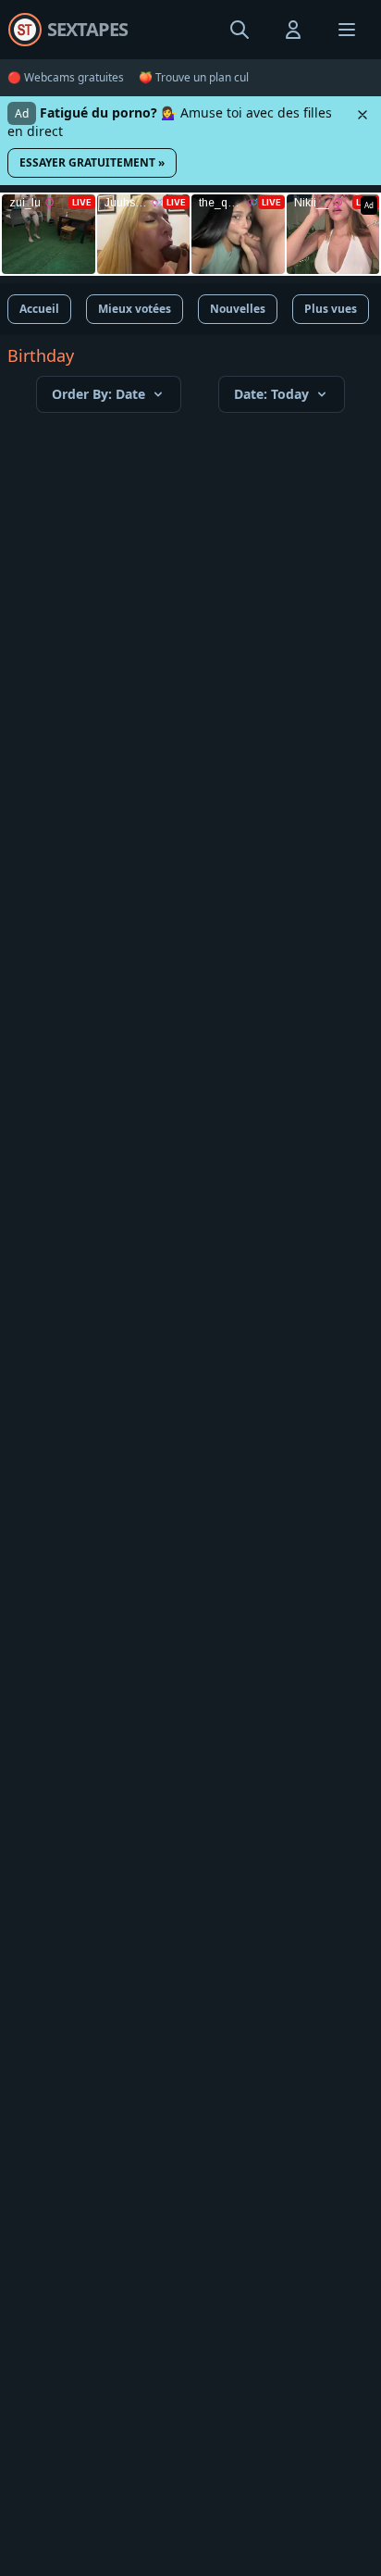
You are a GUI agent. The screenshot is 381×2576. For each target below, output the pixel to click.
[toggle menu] (240, 30)
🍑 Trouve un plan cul (194, 78)
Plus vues (331, 309)
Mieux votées (135, 309)
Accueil (39, 309)
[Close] (363, 115)
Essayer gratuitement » (92, 162)
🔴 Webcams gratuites (66, 78)
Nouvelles (238, 309)
